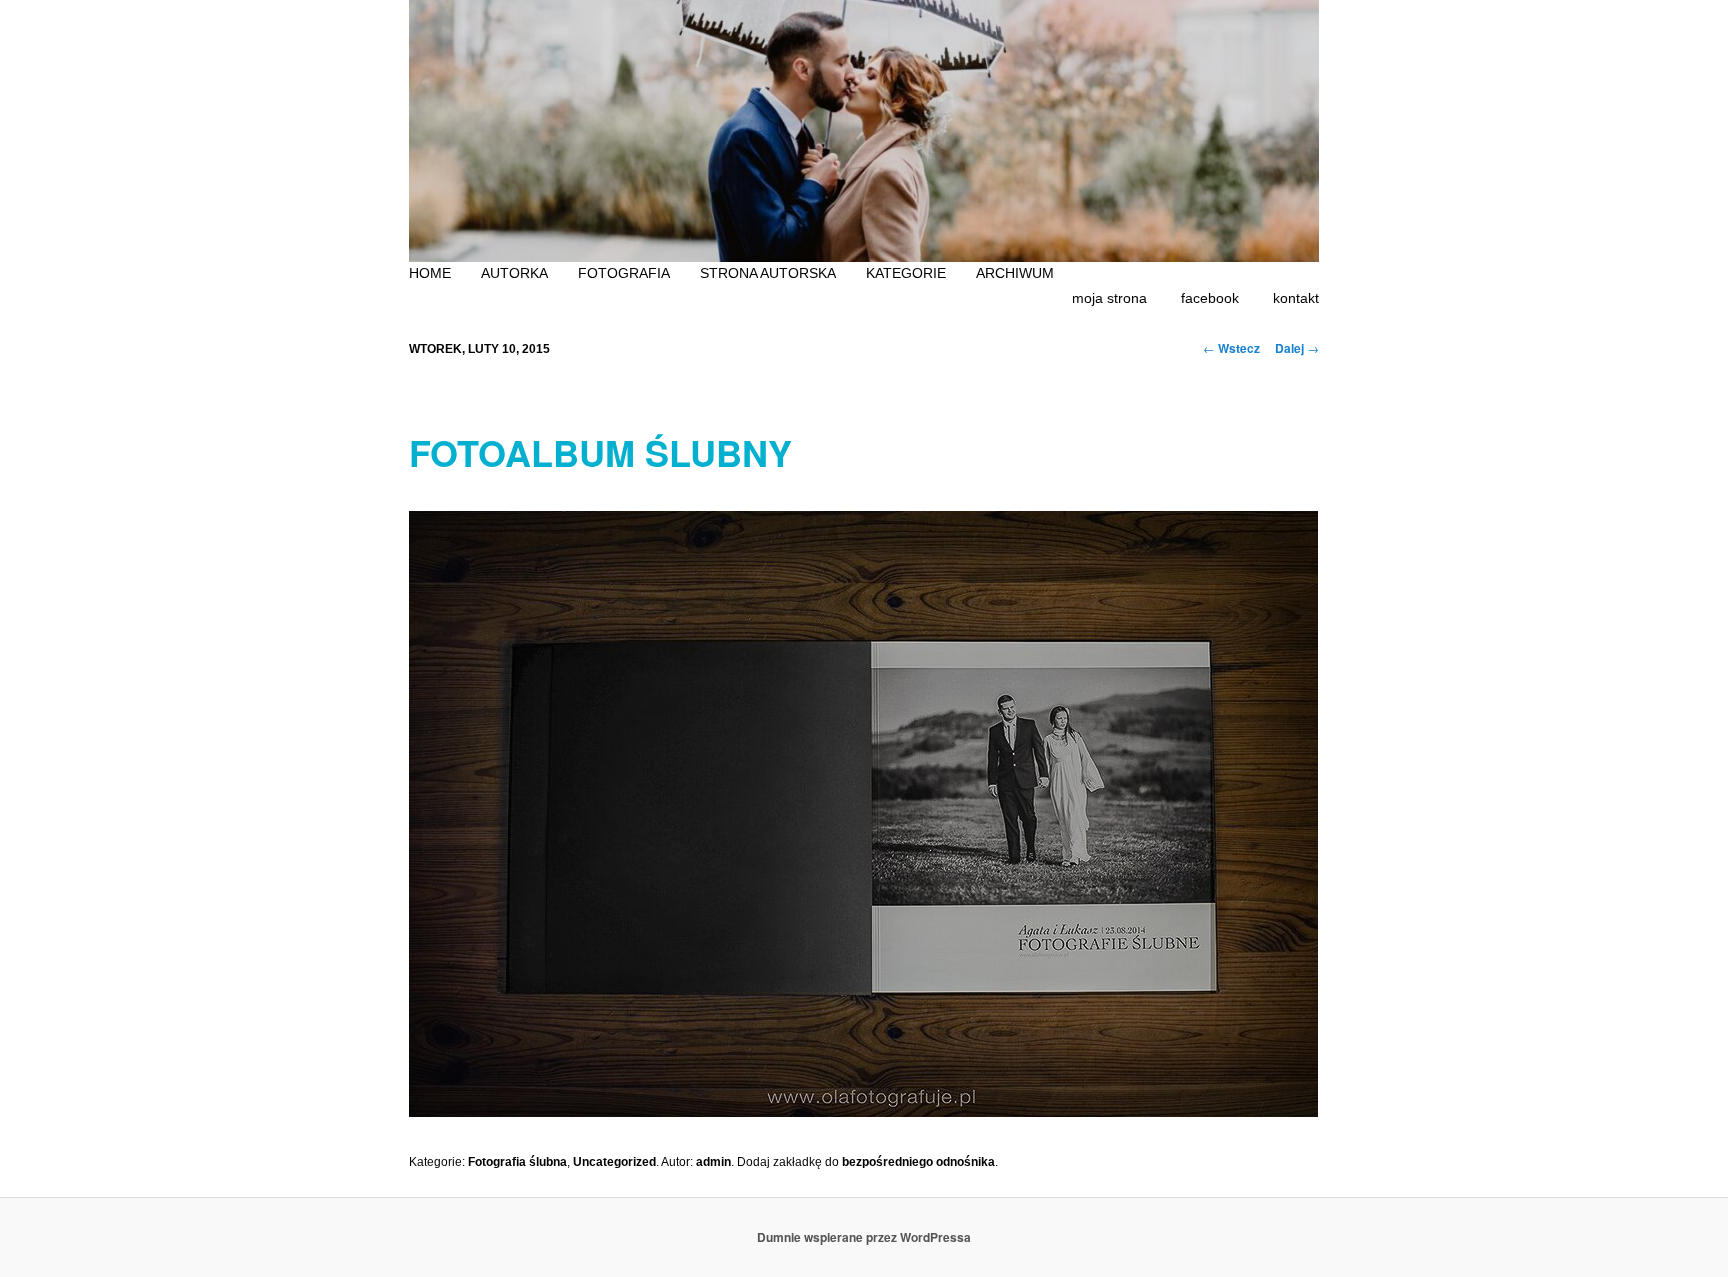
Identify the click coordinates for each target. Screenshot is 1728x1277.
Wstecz (1231, 348)
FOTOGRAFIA (624, 273)
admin (713, 1162)
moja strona (1109, 298)
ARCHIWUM (1015, 273)
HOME (430, 273)
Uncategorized (614, 1162)
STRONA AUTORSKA (768, 273)
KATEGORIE (906, 273)
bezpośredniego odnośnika (918, 1162)
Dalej (1297, 348)
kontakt (1296, 298)
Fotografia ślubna (517, 1162)
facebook (1210, 298)
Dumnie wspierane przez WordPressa (864, 1237)
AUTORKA (514, 273)
